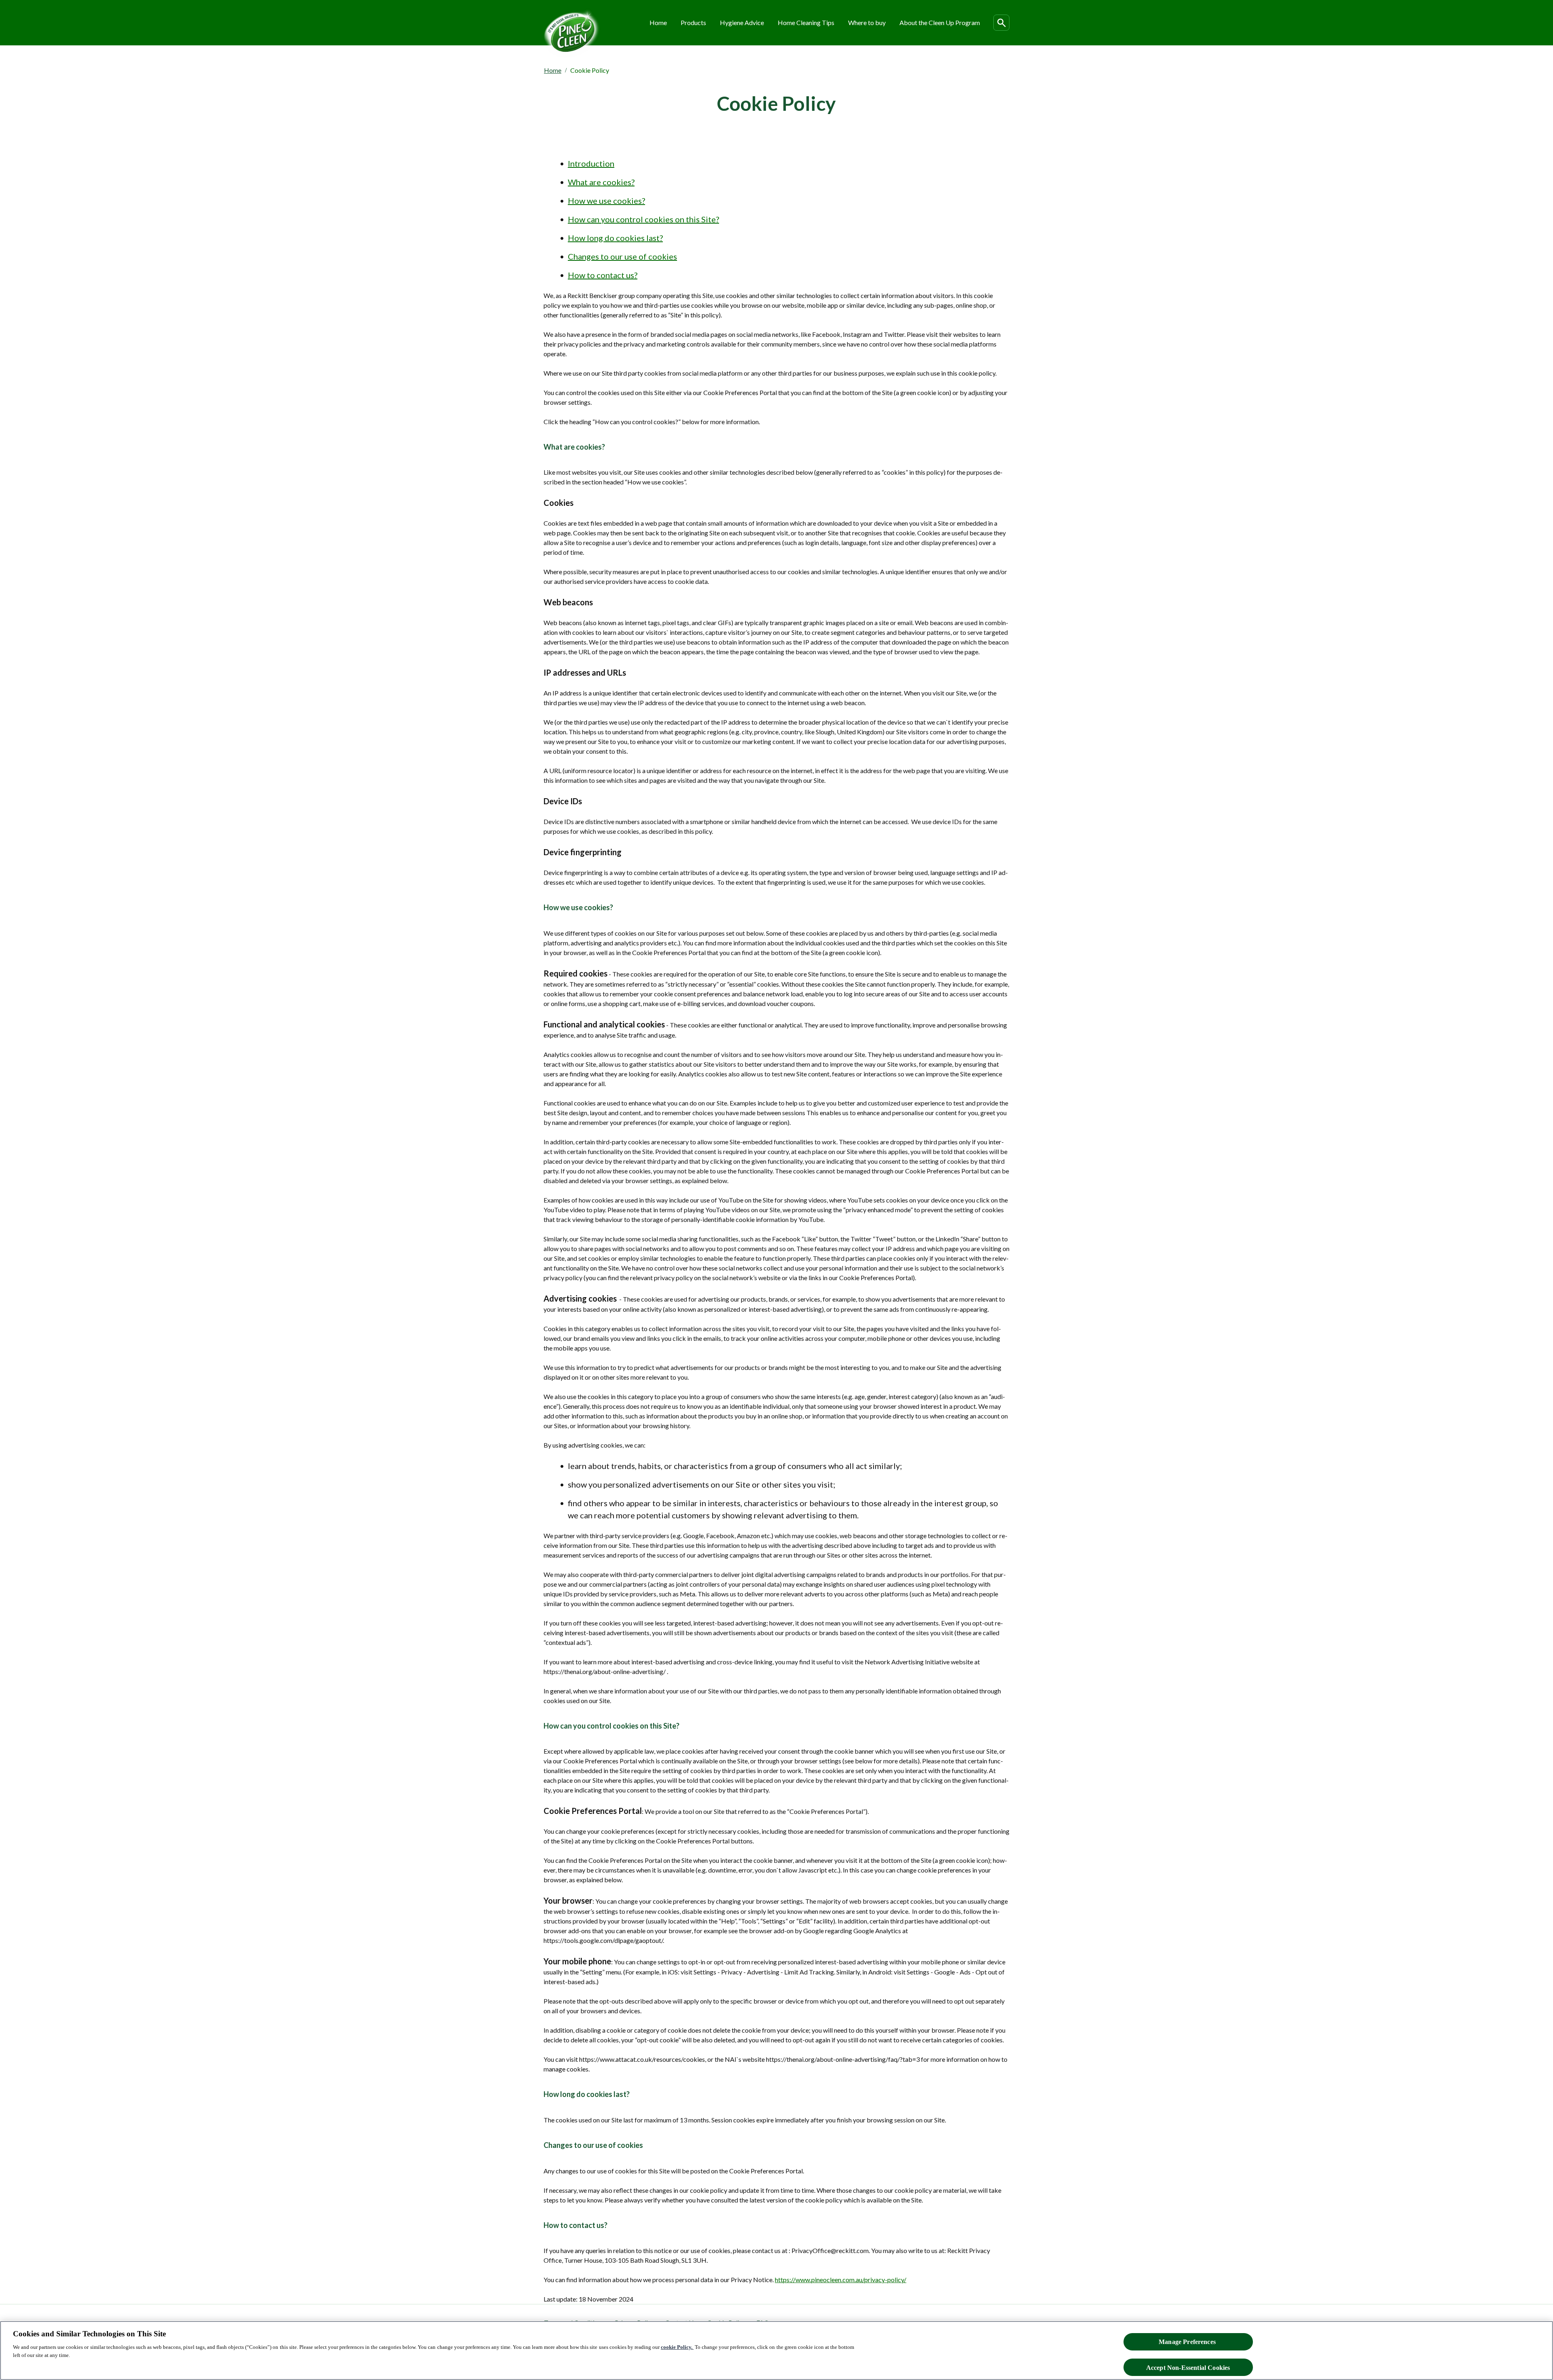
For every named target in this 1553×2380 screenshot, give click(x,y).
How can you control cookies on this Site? (643, 219)
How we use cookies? (606, 201)
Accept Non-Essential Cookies (1188, 2367)
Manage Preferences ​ (1188, 2342)
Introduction (591, 163)
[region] (776, 2350)
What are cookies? (601, 182)
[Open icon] (1001, 23)
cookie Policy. (677, 2347)
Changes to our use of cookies (622, 256)
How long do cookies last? (615, 238)
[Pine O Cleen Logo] (572, 33)
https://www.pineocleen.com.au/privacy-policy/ (841, 2280)
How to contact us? (603, 275)
